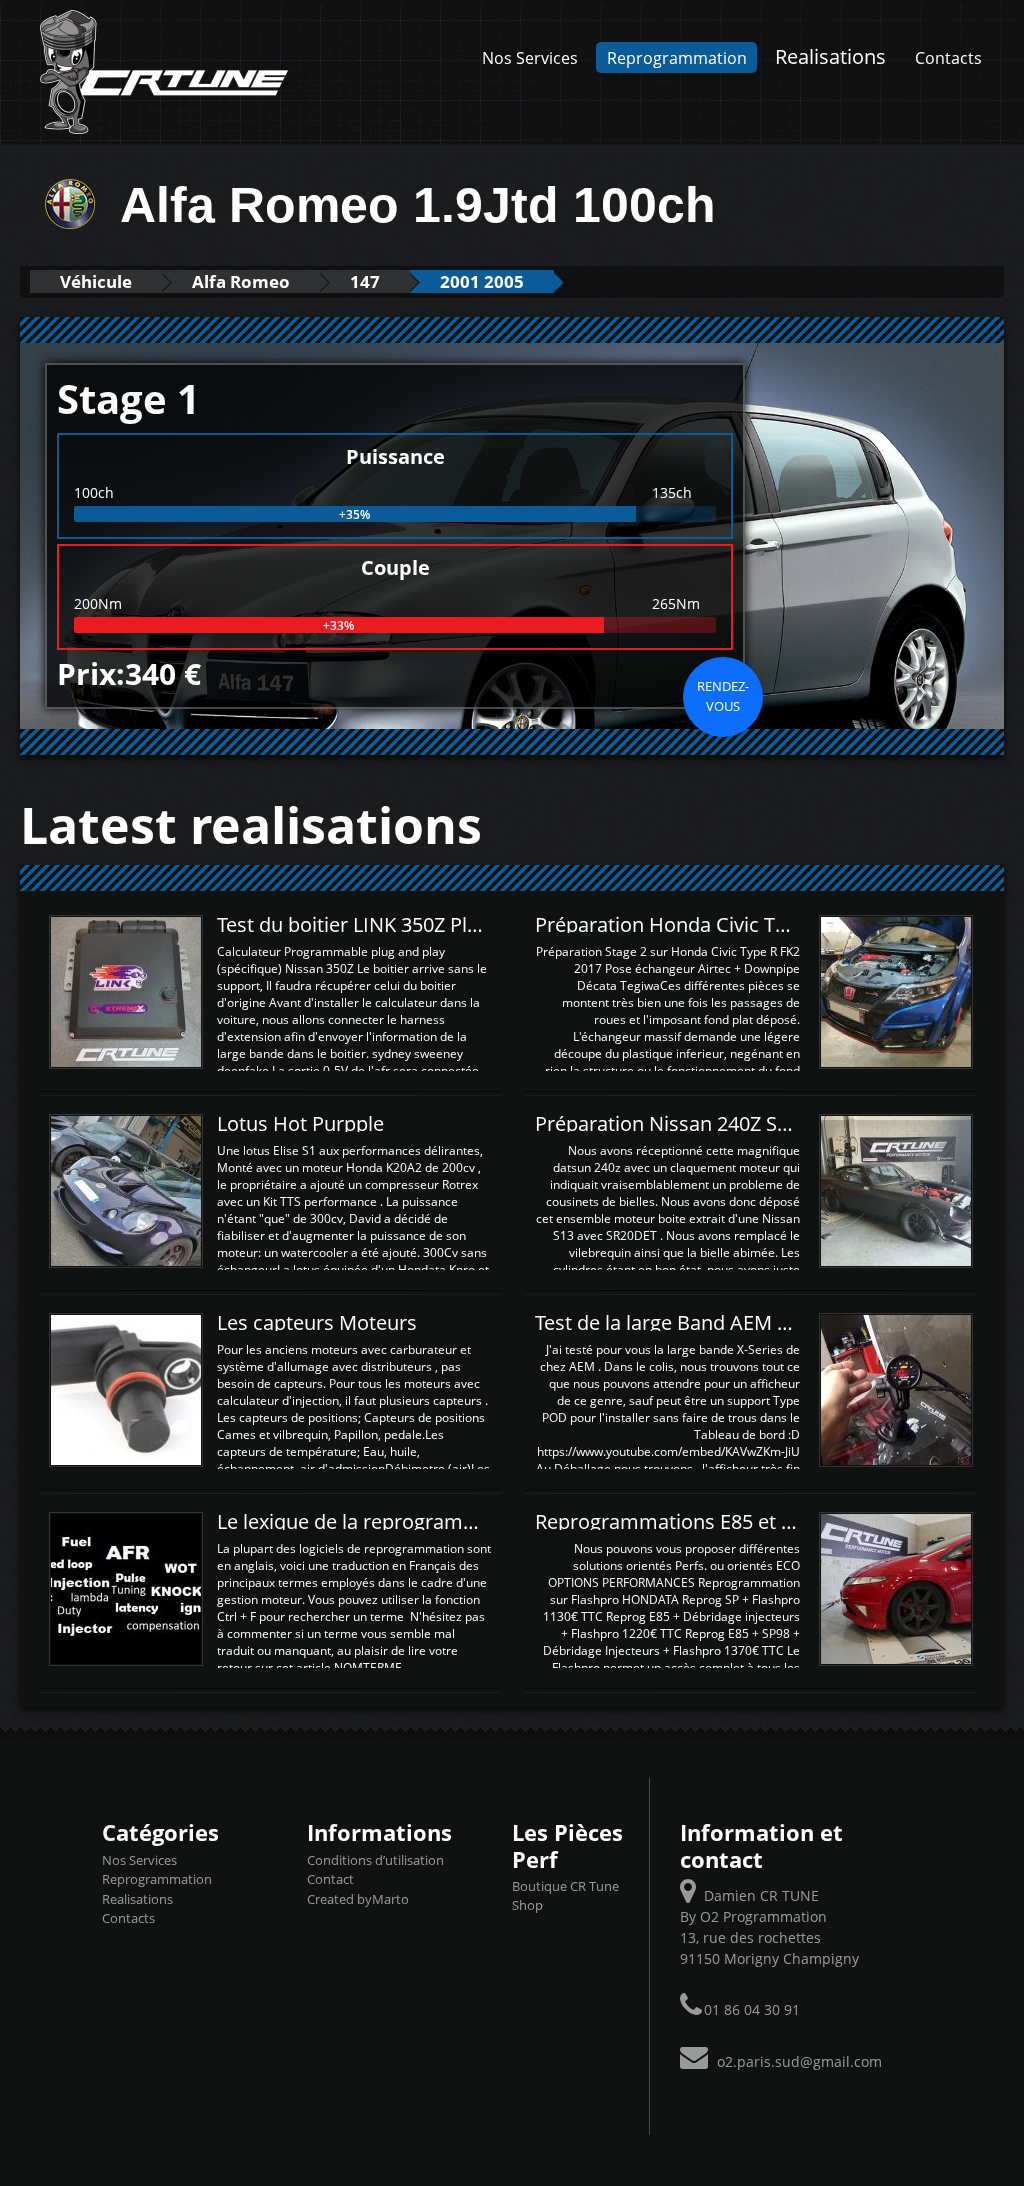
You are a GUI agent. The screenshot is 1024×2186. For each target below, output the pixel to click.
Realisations (830, 56)
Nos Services (530, 57)
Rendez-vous (723, 696)
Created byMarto (358, 1899)
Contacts (948, 57)
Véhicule (96, 281)
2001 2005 (482, 281)
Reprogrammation (677, 57)
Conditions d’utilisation (375, 1860)
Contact (330, 1879)
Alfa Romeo (241, 281)
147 (365, 281)
